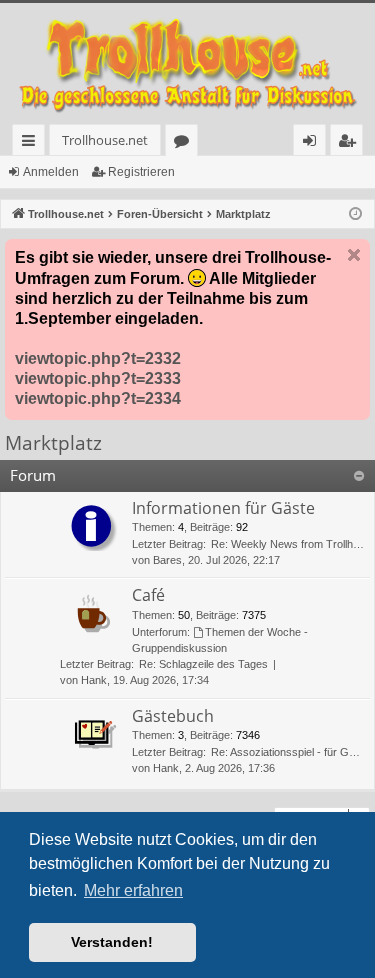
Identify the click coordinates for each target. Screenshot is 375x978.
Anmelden (51, 172)
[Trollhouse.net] (187, 63)
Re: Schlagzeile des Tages (203, 664)
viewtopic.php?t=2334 (98, 398)
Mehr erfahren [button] (133, 890)
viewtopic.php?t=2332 (98, 358)
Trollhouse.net (105, 140)
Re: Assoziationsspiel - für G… (285, 752)
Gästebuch (173, 716)
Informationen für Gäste (223, 508)
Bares (167, 560)
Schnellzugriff (32, 143)
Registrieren (141, 172)
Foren (185, 143)
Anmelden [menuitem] (313, 143)
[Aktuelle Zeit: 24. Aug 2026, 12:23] (355, 214)
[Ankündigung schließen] (354, 255)
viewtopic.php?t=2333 (98, 378)
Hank (94, 680)
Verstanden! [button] (112, 942)
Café (148, 595)
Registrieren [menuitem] (350, 143)
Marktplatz (53, 443)
